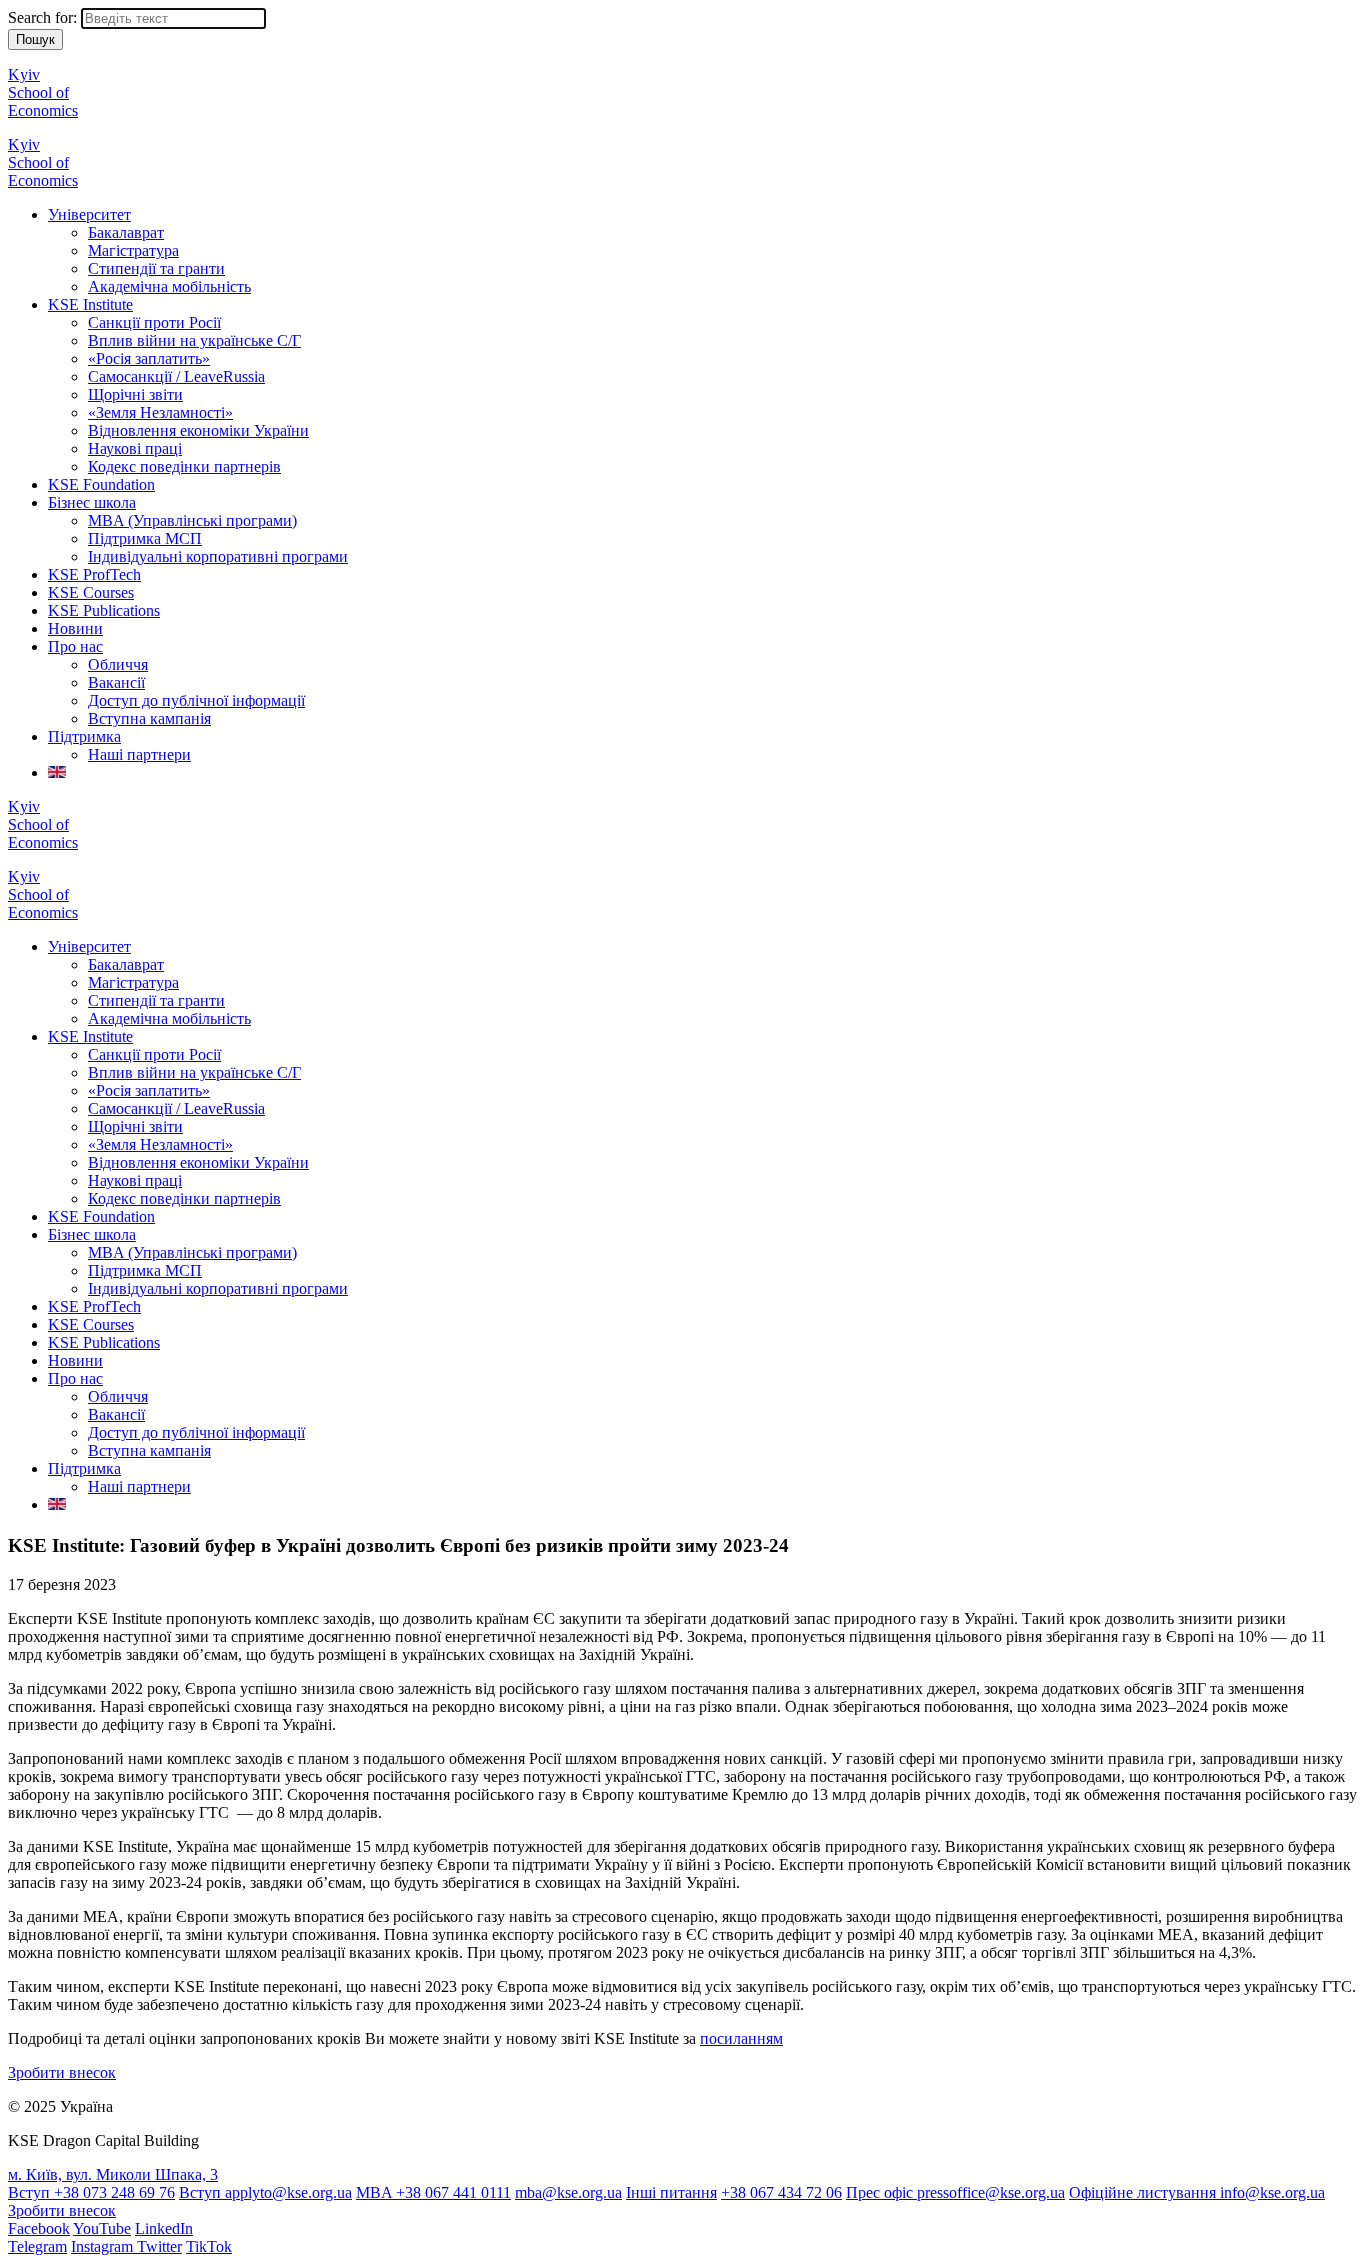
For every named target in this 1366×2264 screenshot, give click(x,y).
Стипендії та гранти (156, 268)
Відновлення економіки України (198, 430)
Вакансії (116, 682)
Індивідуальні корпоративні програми (218, 556)
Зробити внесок (62, 2072)
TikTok (209, 2246)
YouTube (102, 2228)
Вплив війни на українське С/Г (194, 340)
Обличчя (118, 664)
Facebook (39, 2228)
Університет (89, 214)
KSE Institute (90, 304)
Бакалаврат (126, 232)
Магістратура (133, 250)
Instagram (104, 2246)
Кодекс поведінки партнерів (184, 466)
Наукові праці (135, 448)
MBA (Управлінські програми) (192, 520)
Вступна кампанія (149, 718)
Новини (75, 628)
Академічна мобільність (169, 286)
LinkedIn (164, 2228)
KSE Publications (104, 610)
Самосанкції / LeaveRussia (176, 376)
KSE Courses (91, 592)
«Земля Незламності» (160, 412)
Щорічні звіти (135, 394)
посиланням (741, 2038)
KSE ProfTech (94, 574)
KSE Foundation (101, 484)
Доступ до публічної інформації (196, 700)
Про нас (75, 646)
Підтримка (84, 736)
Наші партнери (139, 754)
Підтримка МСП (145, 538)
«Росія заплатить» (149, 358)
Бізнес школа (92, 502)
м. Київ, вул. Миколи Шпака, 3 (113, 2174)
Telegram (37, 2246)
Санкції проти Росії (154, 322)
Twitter (159, 2246)
